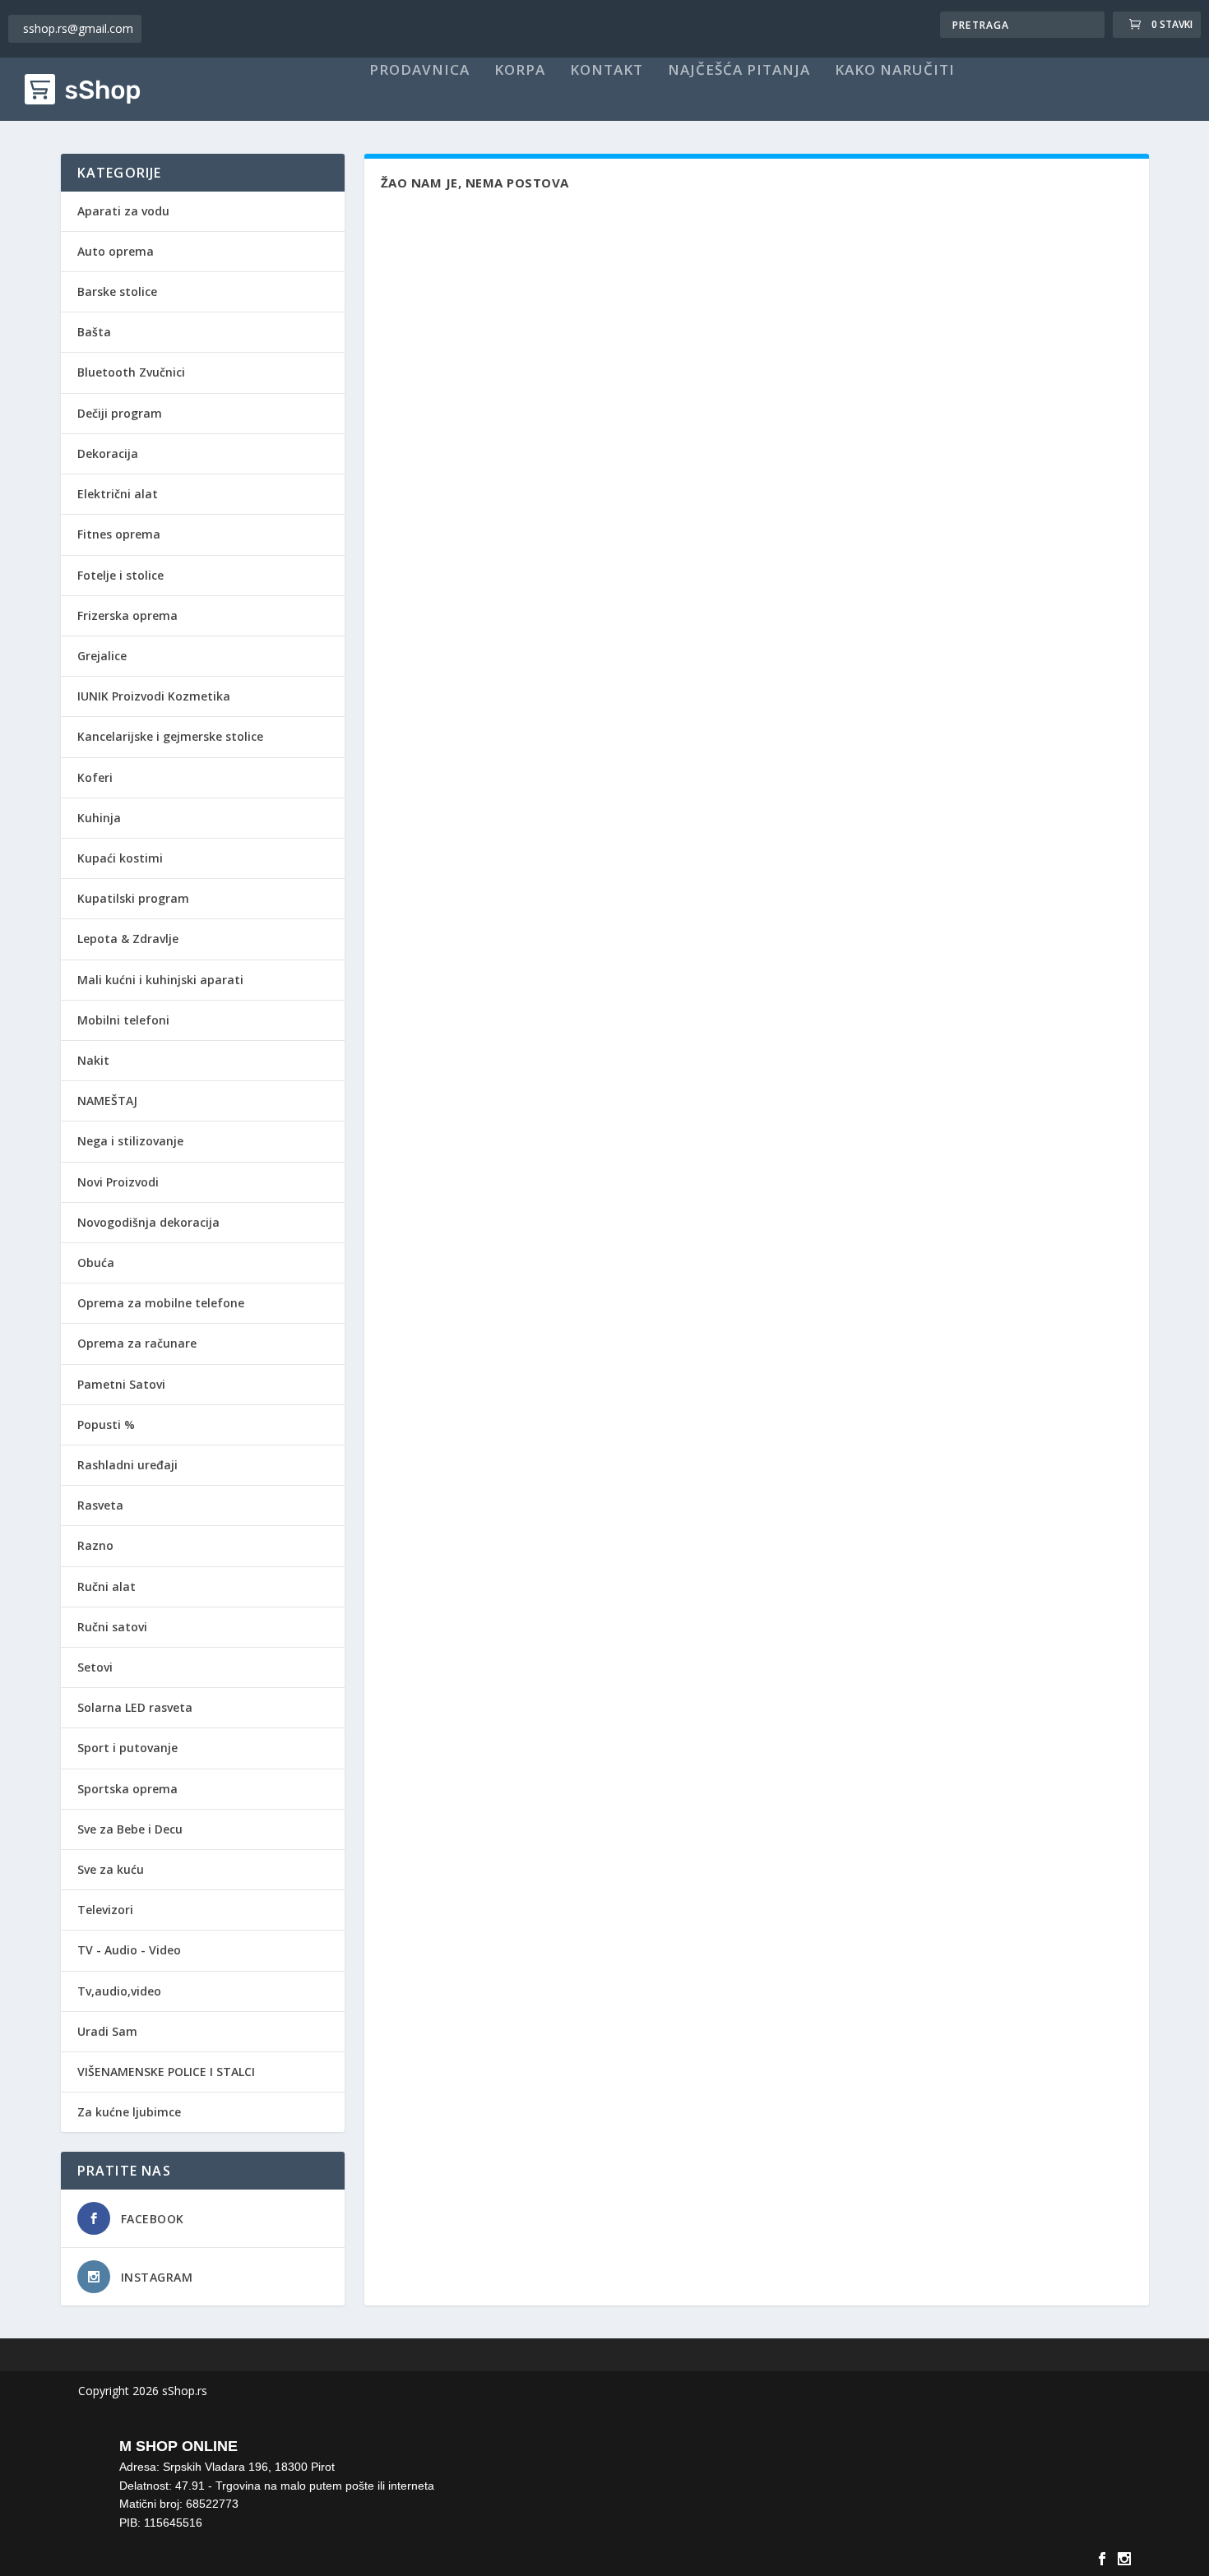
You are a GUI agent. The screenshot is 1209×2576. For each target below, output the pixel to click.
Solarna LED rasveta (135, 1707)
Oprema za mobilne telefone (161, 1303)
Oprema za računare (137, 1343)
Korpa (520, 71)
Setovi (95, 1667)
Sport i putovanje (127, 1748)
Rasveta (100, 1505)
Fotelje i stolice (120, 575)
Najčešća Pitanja (739, 71)
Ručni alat (107, 1586)
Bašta (94, 332)
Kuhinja (99, 818)
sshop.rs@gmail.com (78, 28)
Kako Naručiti (895, 71)
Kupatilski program (133, 898)
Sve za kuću (111, 1869)
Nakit (93, 1060)
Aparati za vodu (123, 211)
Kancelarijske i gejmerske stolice (170, 736)
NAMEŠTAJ (107, 1101)
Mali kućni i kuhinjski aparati (160, 980)
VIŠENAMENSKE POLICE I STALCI (166, 2072)
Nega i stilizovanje (130, 1141)
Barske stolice (117, 291)
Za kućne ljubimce (129, 2112)
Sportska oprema (127, 1789)
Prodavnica (419, 71)
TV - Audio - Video (129, 1950)
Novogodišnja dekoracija (148, 1222)
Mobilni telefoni (123, 1020)
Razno (95, 1545)
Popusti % (106, 1424)
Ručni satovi (112, 1627)
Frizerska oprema (127, 615)
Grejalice (102, 656)
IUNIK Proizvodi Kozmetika (154, 696)
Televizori (105, 1910)
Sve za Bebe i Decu (130, 1829)
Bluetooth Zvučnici (131, 372)
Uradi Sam (107, 2031)
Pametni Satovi (121, 1384)
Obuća (96, 1263)
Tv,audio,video (119, 1991)
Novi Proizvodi (118, 1182)
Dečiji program (120, 413)
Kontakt (607, 71)
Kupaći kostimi (120, 858)
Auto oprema (116, 251)
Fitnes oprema (119, 534)
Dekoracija (108, 453)
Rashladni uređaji (127, 1465)
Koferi (95, 777)
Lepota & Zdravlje (128, 939)
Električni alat (118, 494)
